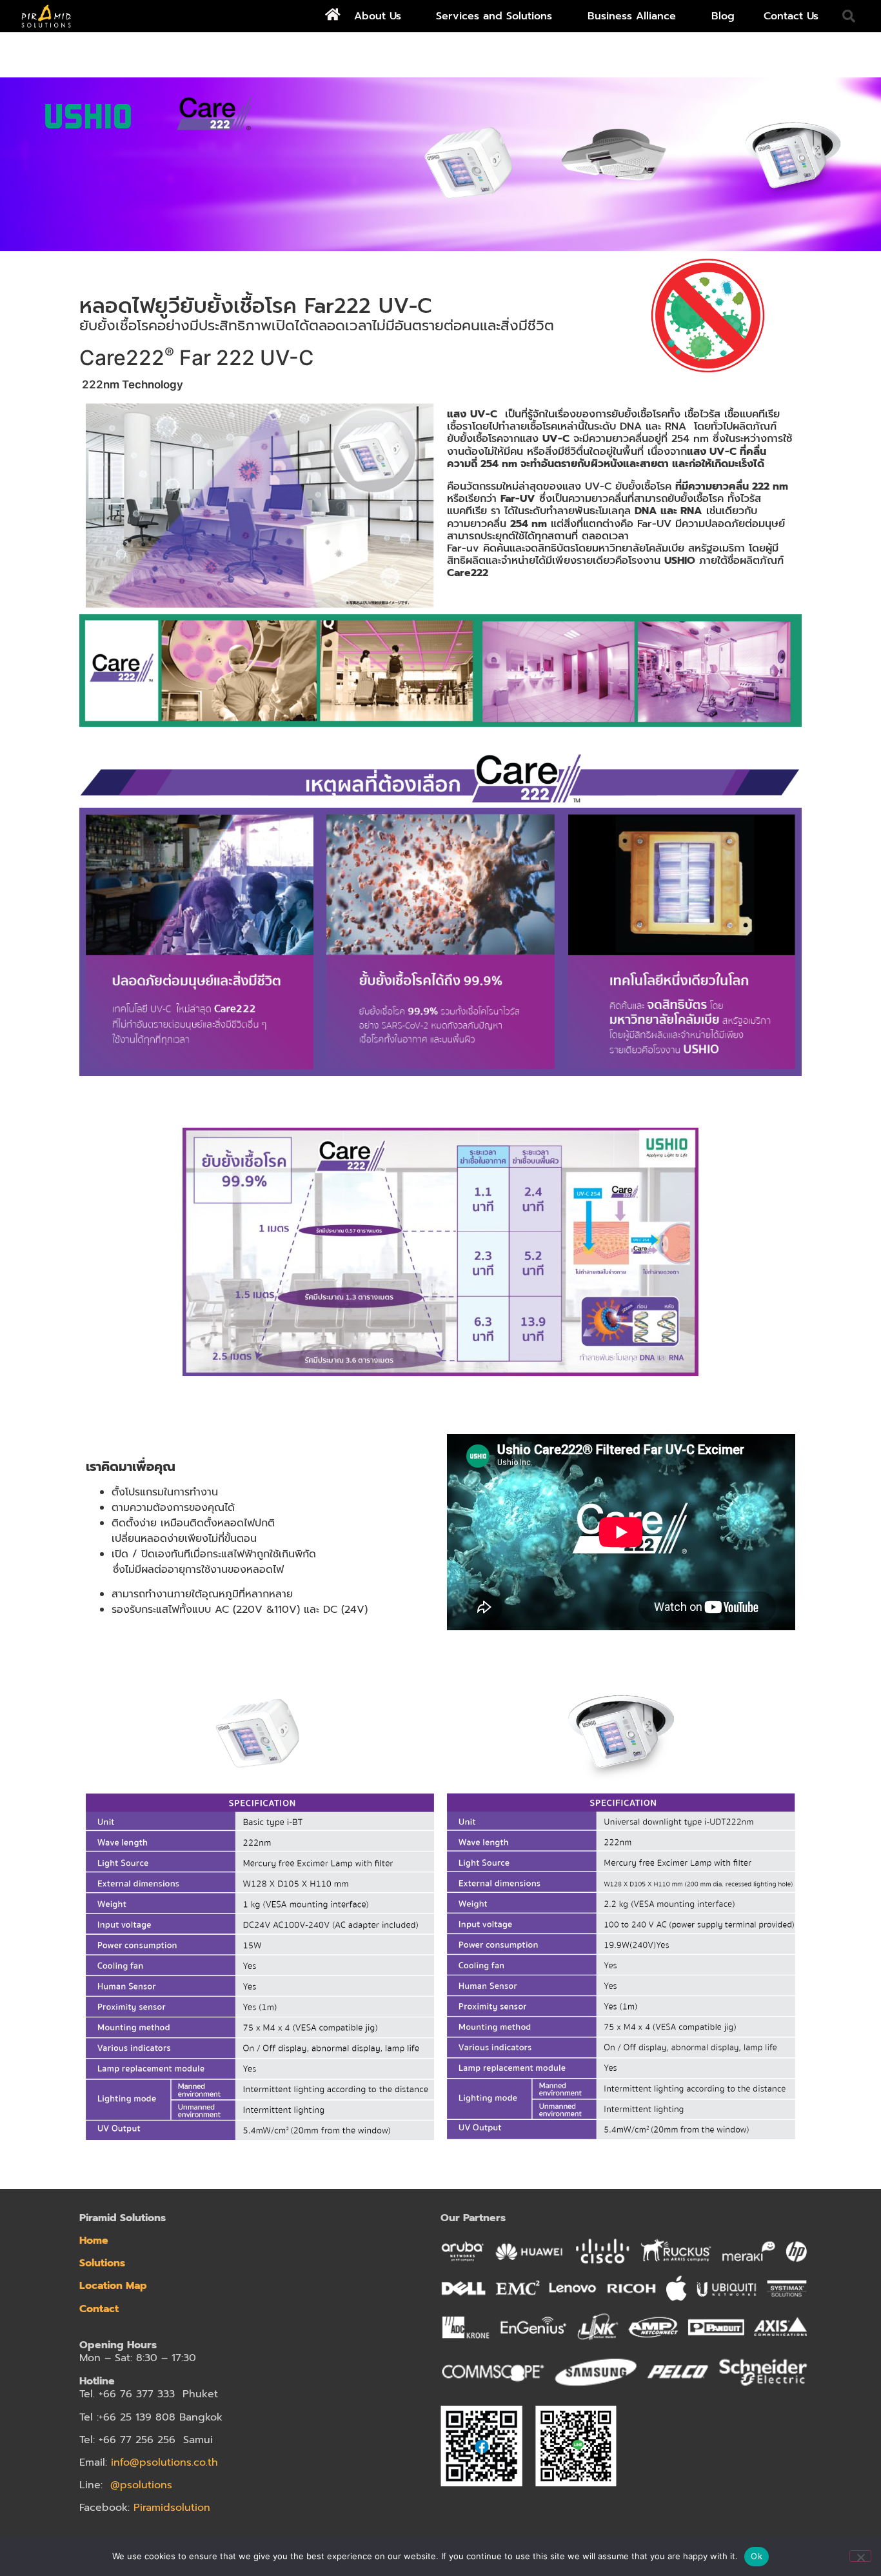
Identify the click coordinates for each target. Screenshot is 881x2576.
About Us (378, 16)
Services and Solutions (494, 16)
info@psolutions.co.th (164, 2462)
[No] (860, 2556)
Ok (757, 2556)
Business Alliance (632, 16)
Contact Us (791, 16)
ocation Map (116, 2286)
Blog (723, 16)
